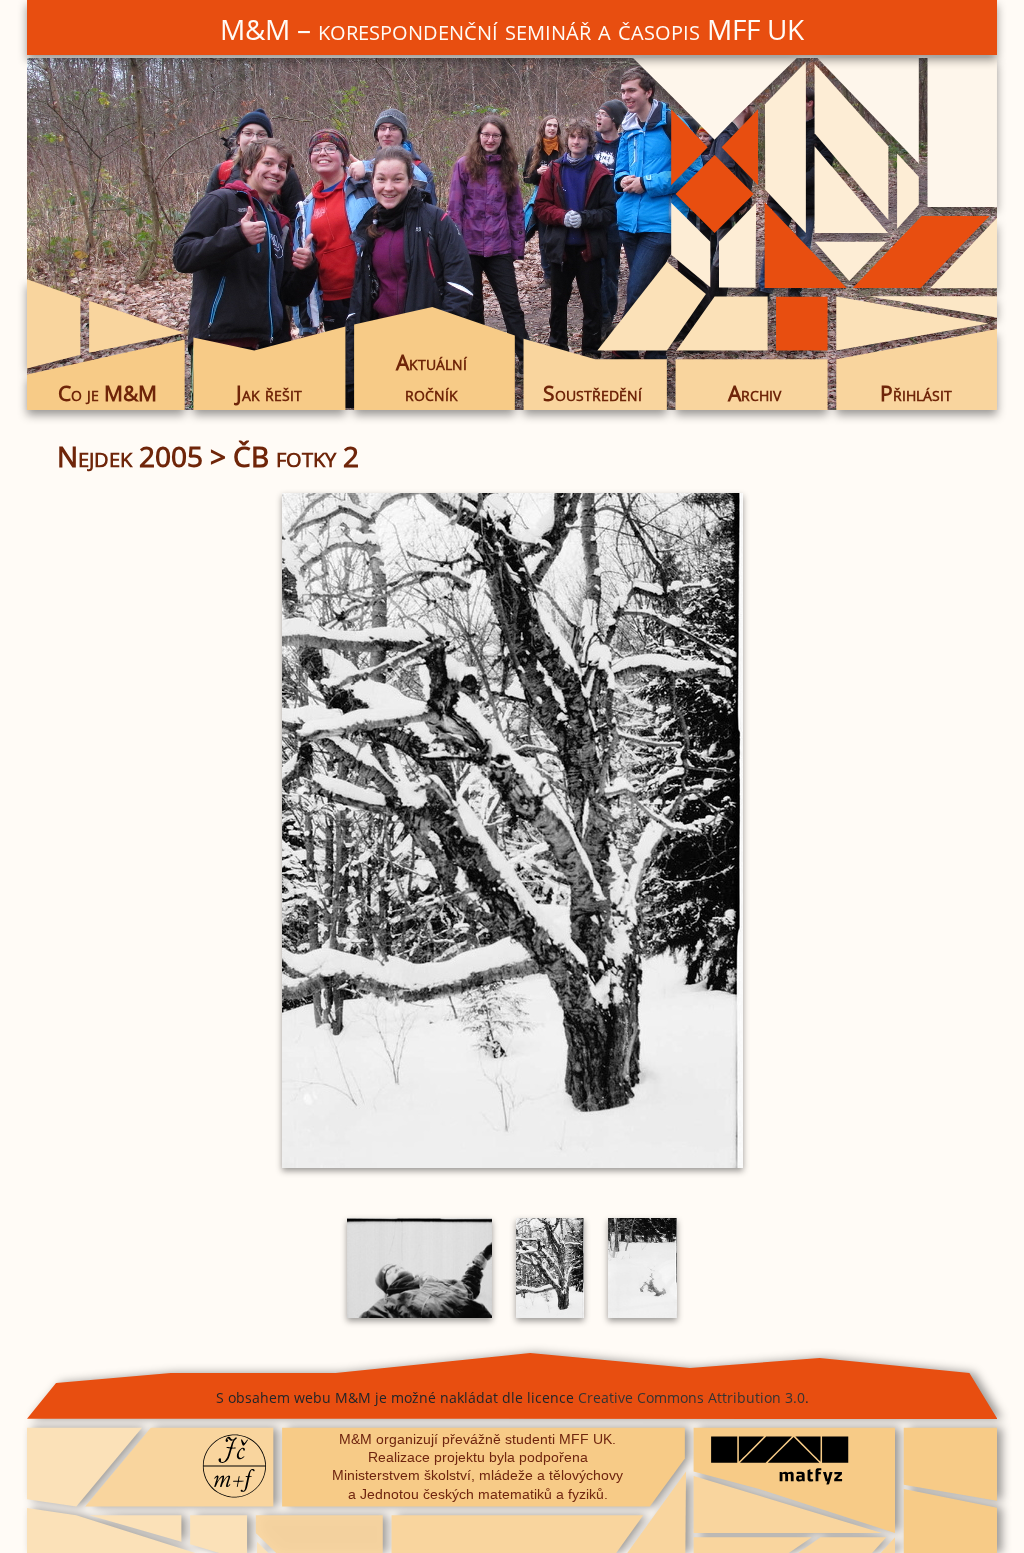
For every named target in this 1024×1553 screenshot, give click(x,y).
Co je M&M (107, 393)
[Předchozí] (207, 830)
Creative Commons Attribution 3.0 (691, 1397)
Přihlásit (916, 393)
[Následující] (817, 830)
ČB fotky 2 (296, 456)
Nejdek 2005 (130, 456)
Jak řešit (269, 393)
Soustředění (592, 393)
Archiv (754, 393)
